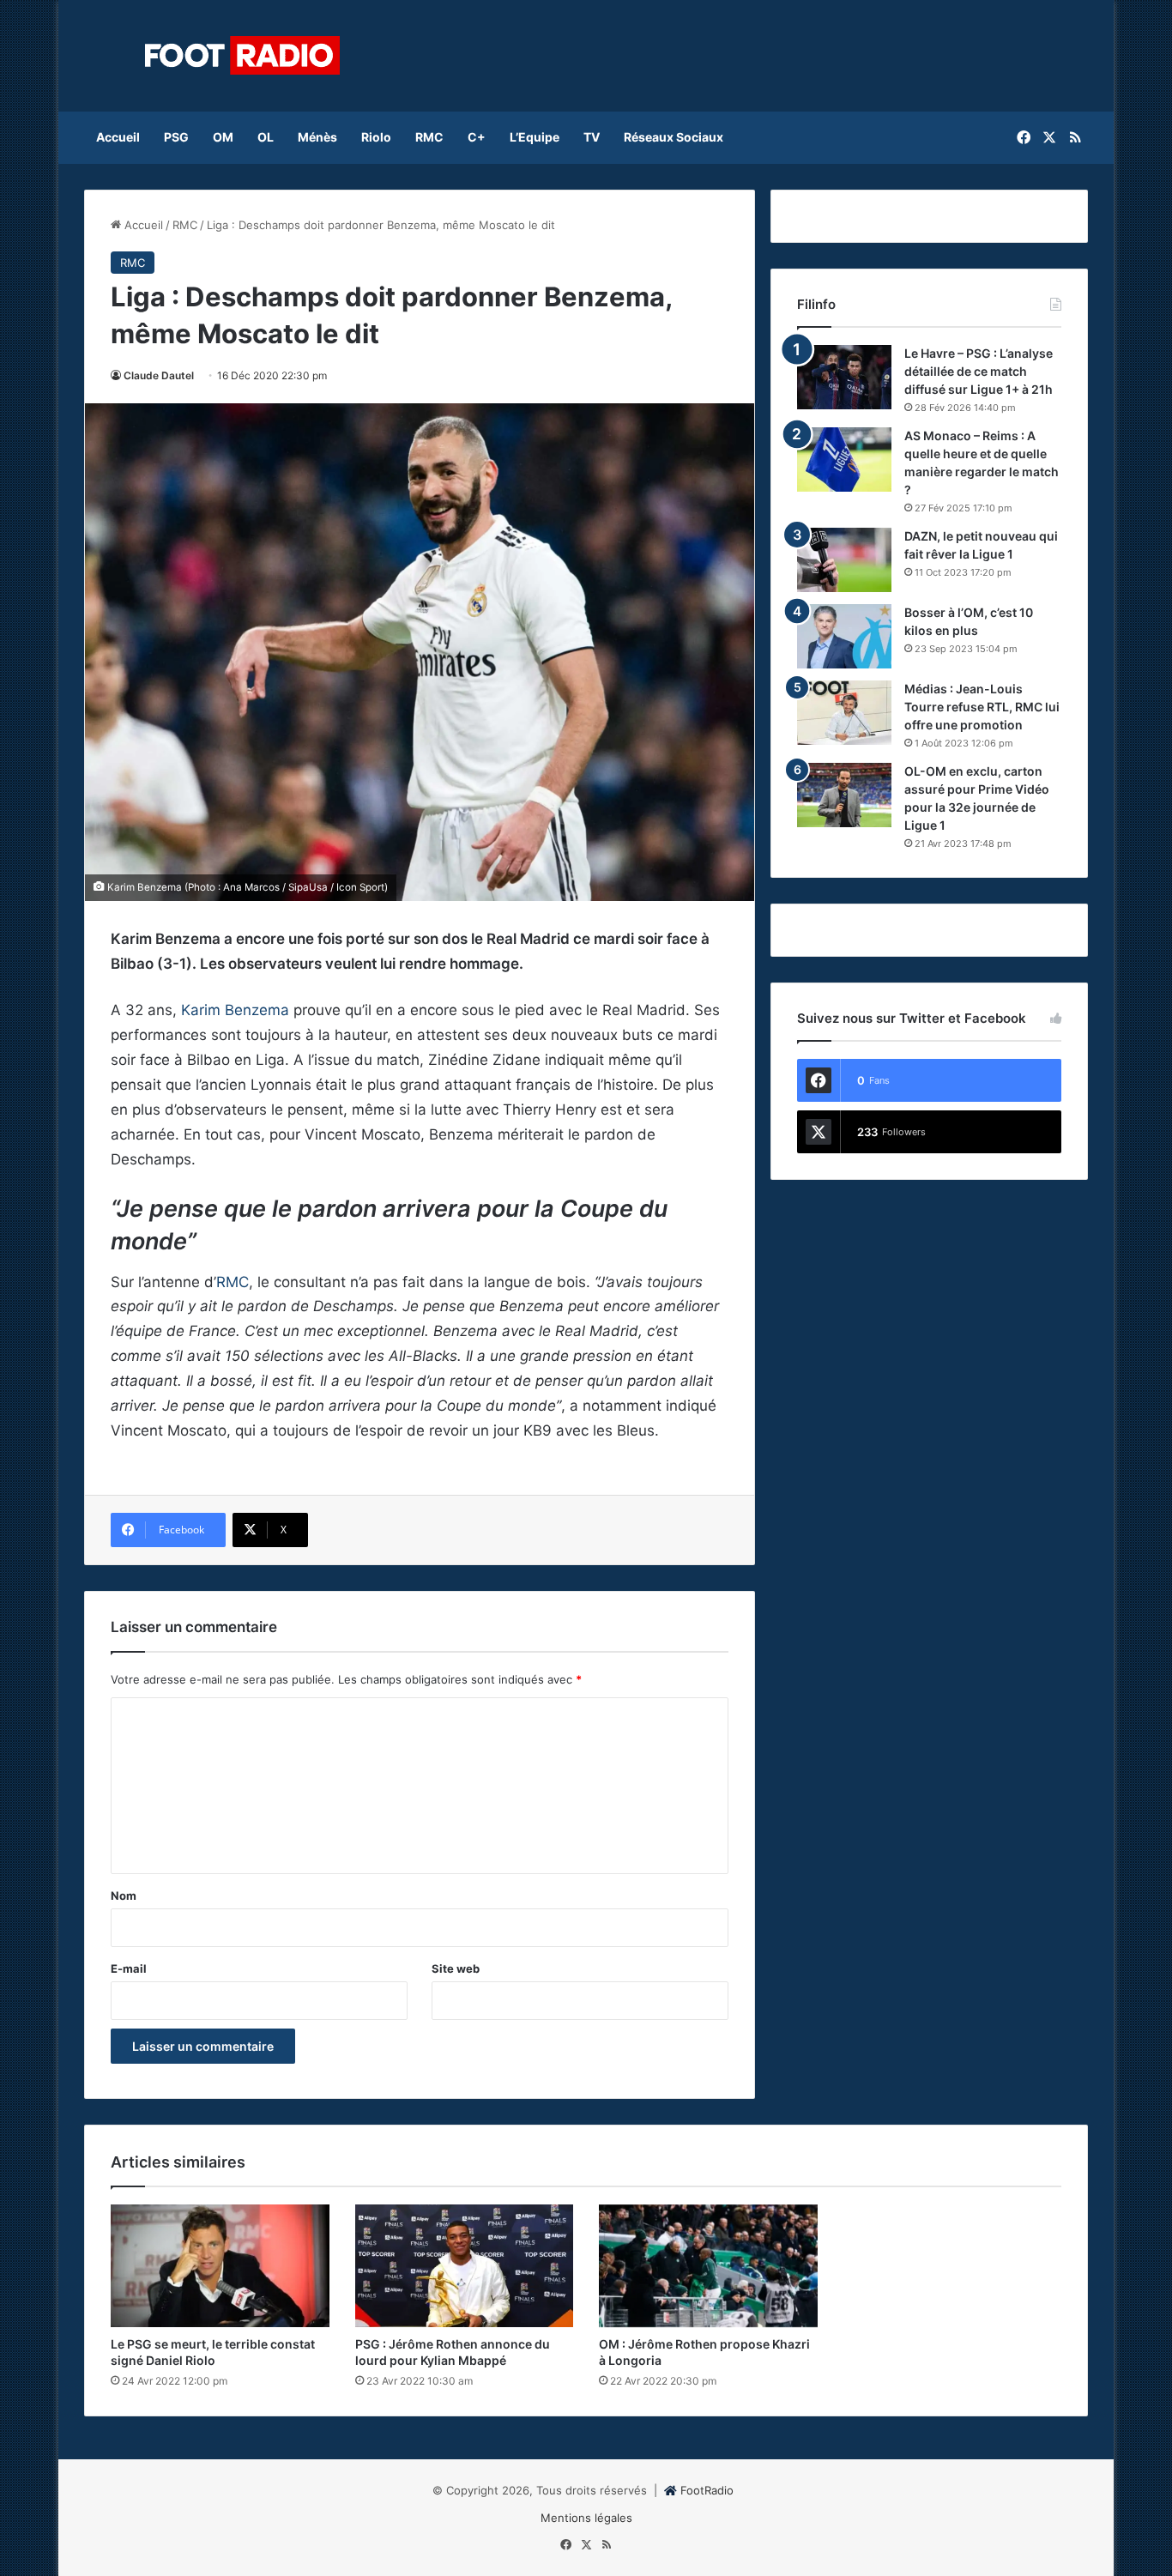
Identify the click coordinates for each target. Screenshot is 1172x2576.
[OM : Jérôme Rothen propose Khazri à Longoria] (708, 2266)
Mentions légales (586, 2518)
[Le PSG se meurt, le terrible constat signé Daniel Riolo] (220, 2266)
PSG (176, 137)
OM (223, 137)
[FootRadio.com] (243, 56)
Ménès (317, 137)
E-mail (129, 1968)
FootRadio (707, 2490)
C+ (477, 137)
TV (592, 137)
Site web (456, 1968)
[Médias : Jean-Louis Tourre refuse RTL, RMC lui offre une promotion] (844, 713)
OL (266, 137)
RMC (429, 137)
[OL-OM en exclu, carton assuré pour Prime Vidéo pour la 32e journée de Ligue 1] (844, 795)
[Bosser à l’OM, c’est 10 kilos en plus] (844, 636)
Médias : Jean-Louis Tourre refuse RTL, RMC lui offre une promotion (982, 707)
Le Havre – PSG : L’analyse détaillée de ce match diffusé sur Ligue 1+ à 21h (979, 371)
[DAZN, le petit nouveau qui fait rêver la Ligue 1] (844, 560)
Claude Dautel (159, 375)
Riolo (376, 137)
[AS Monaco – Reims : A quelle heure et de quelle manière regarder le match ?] (844, 460)
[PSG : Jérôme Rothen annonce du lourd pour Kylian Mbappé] (465, 2266)
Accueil (118, 137)
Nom (124, 1896)
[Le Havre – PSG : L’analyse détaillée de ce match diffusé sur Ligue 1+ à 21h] (844, 377)
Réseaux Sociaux (674, 137)
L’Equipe (535, 137)
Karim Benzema (235, 1010)
